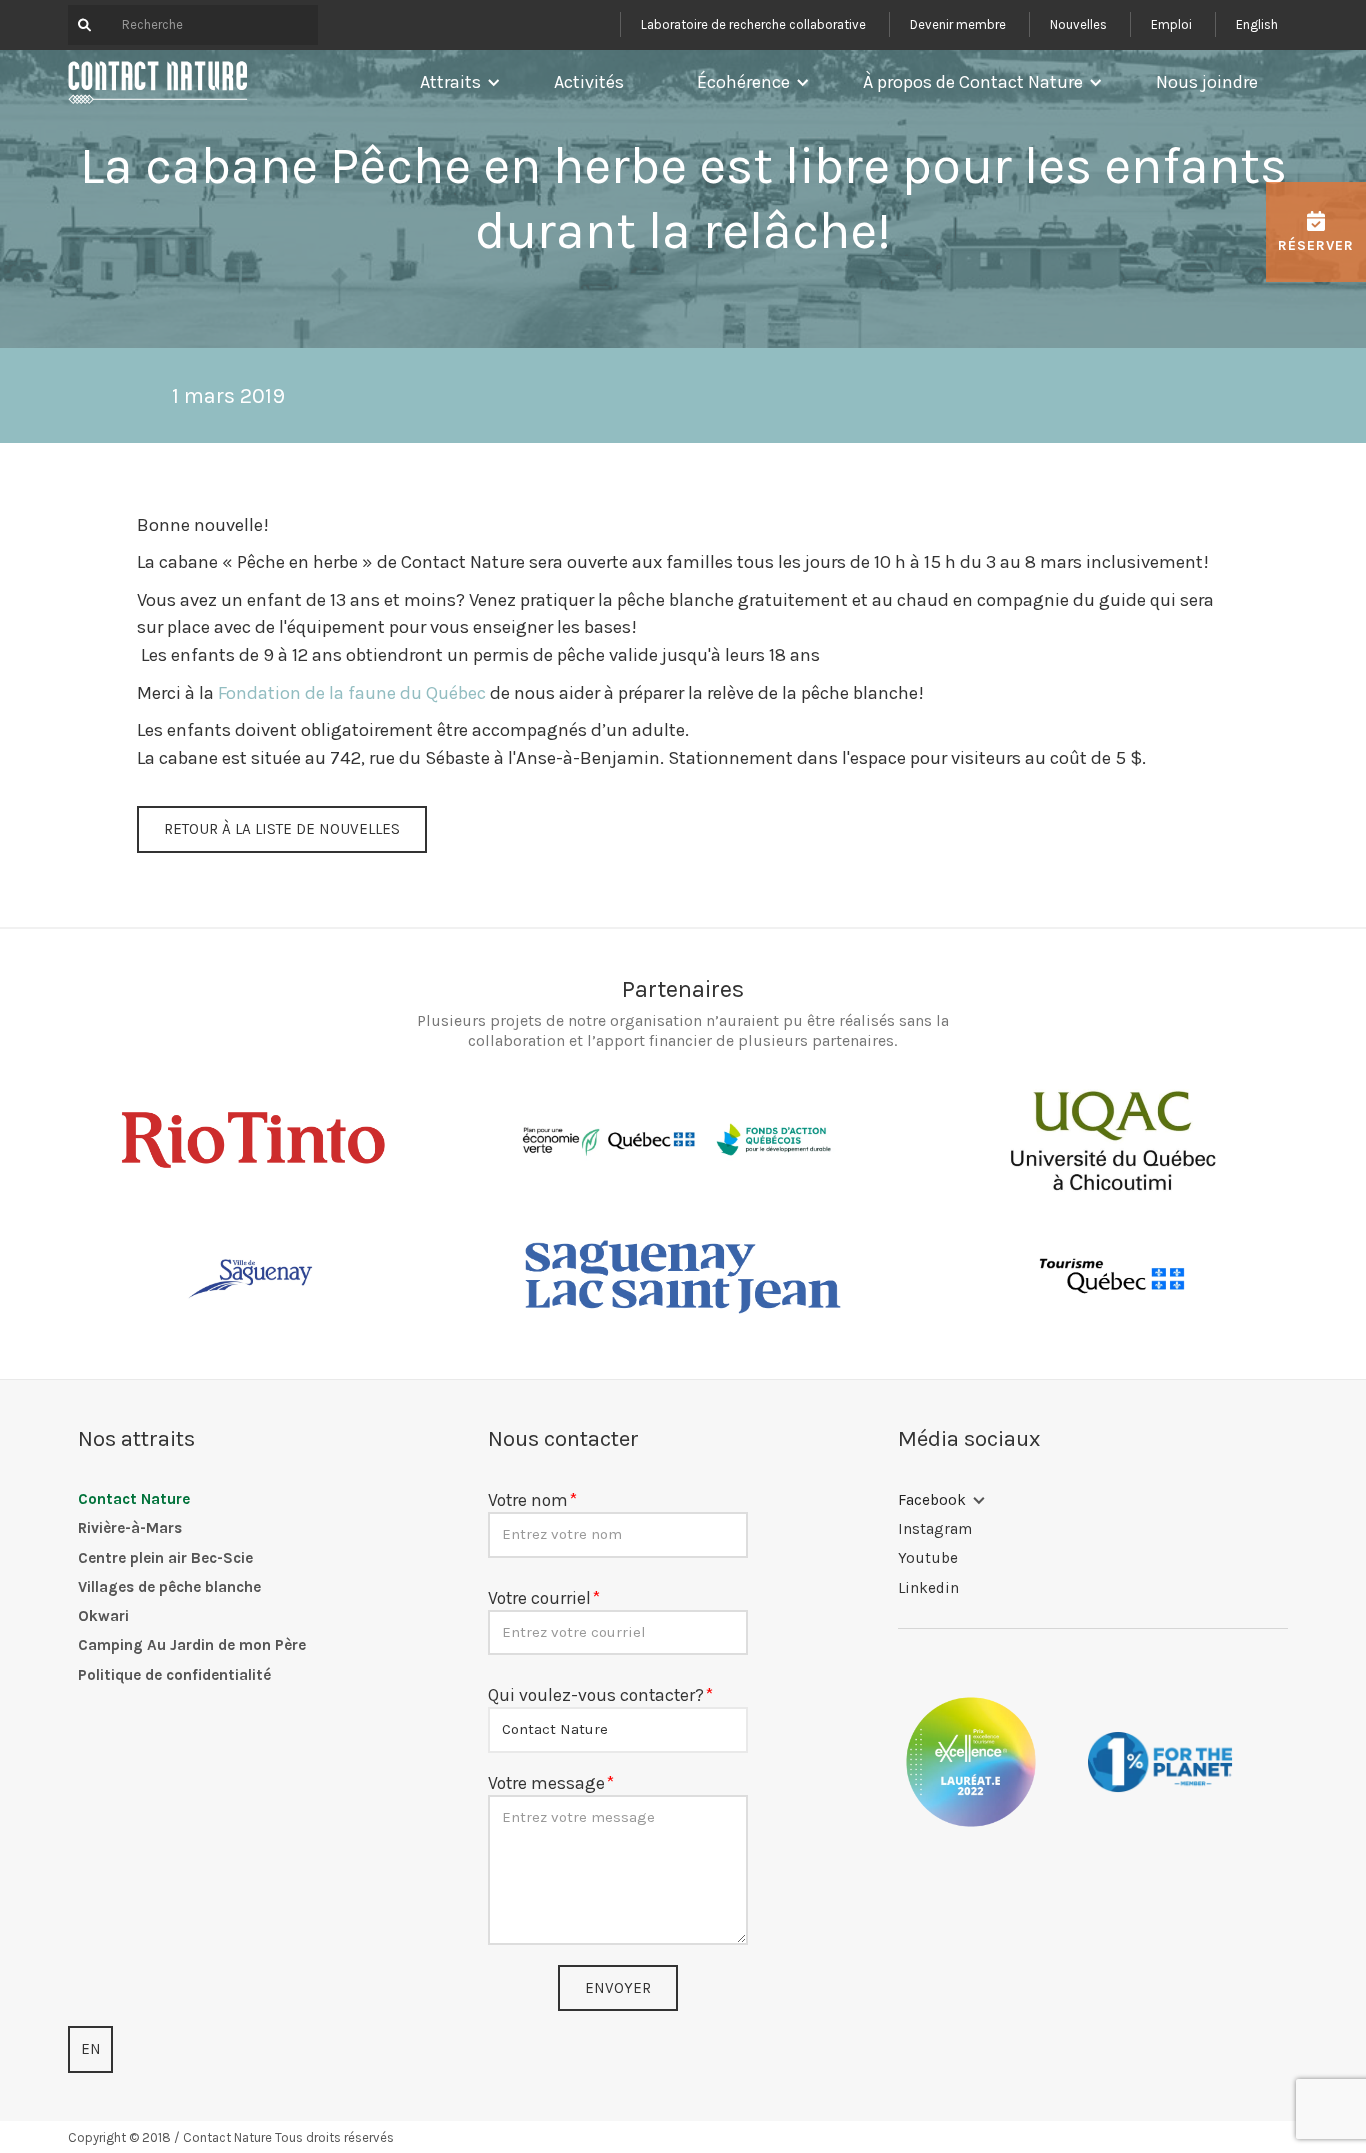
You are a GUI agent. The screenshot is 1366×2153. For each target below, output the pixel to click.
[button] (455, 82)
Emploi (1171, 24)
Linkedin (928, 1588)
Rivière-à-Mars (130, 1528)
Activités (589, 82)
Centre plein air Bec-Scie (165, 1558)
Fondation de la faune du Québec (352, 693)
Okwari (103, 1616)
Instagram (935, 1529)
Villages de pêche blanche (169, 1587)
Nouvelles (1078, 24)
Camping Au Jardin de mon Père (192, 1645)
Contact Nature (134, 1499)
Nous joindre (1207, 82)
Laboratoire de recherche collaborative (753, 24)
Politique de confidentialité (174, 1675)
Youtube (928, 1558)
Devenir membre (958, 24)
